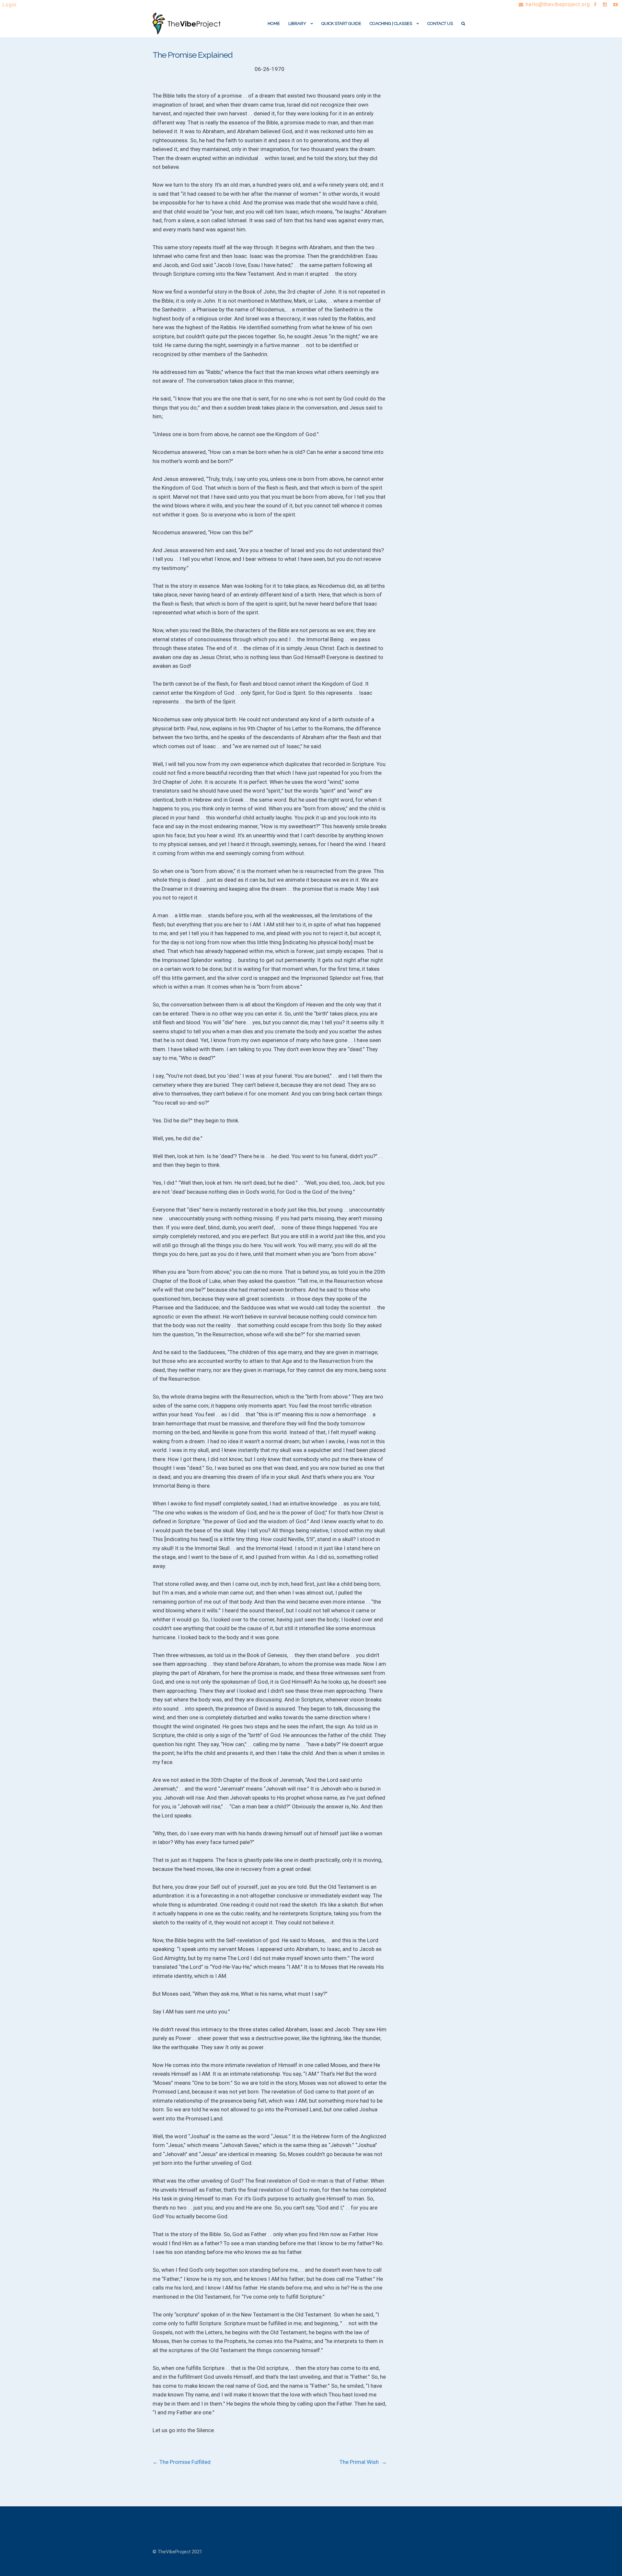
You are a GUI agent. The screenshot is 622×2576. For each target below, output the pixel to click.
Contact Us (440, 23)
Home (274, 23)
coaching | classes (391, 23)
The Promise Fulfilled (182, 2462)
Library (297, 23)
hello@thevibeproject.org (558, 4)
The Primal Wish (363, 2462)
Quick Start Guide (341, 23)
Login (9, 5)
